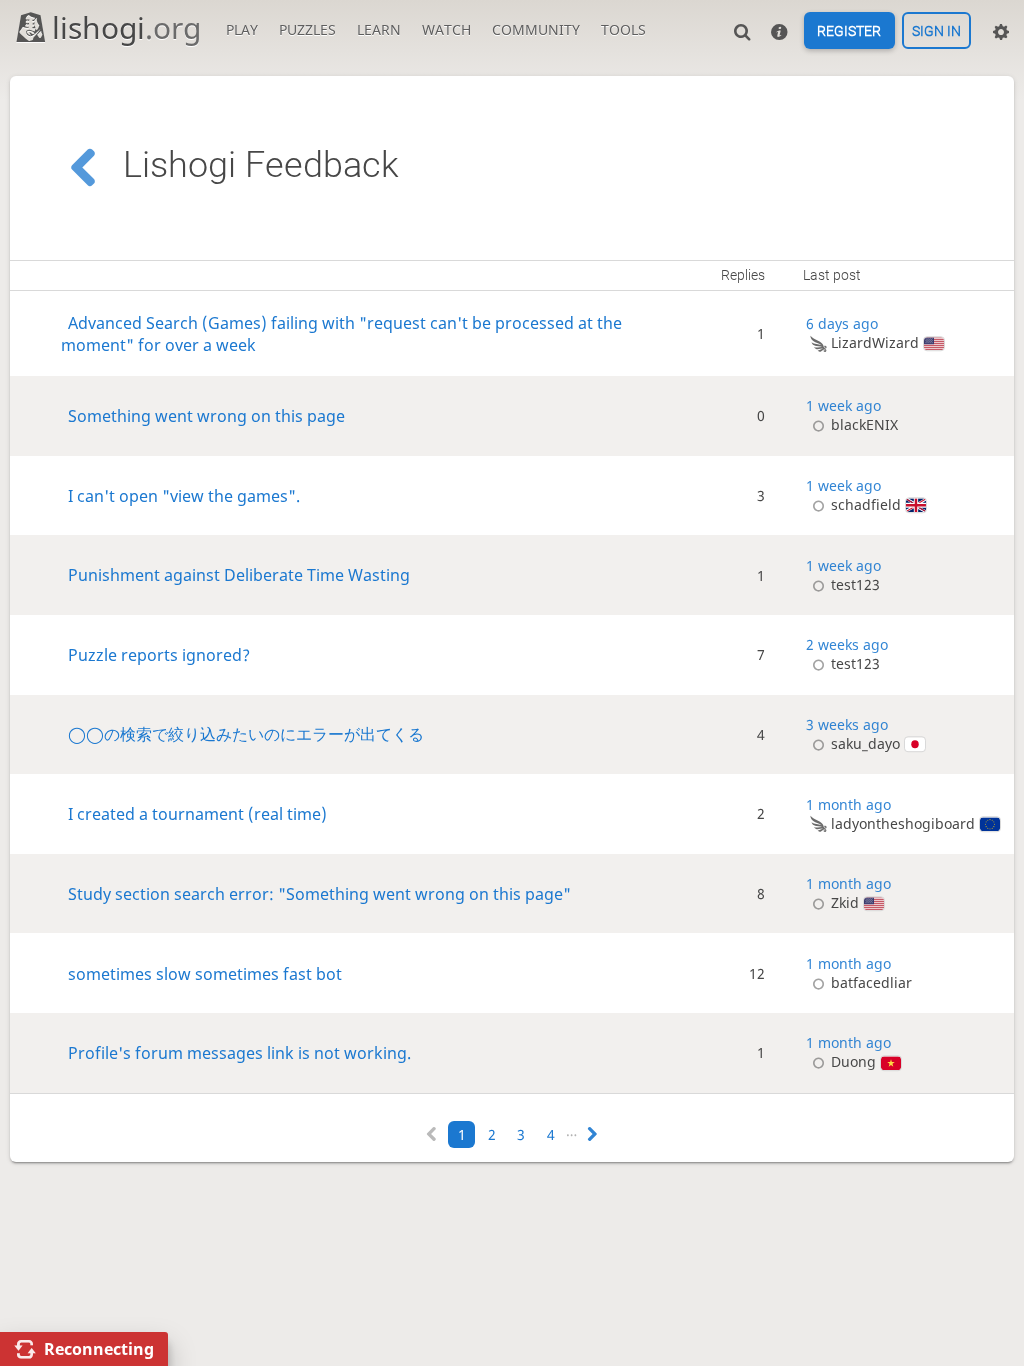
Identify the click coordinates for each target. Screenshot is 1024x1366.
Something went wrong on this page (206, 416)
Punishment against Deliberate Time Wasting (239, 575)
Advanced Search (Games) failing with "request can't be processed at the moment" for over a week (341, 334)
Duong (853, 1061)
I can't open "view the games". (184, 495)
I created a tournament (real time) (197, 814)
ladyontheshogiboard (903, 823)
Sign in (936, 31)
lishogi (126, 27)
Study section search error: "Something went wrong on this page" (319, 894)
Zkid (845, 902)
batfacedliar (871, 982)
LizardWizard (875, 342)
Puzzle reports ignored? (159, 655)
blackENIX (864, 424)
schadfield (866, 504)
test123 (855, 584)
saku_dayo (865, 743)
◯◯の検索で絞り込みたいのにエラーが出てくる (246, 734)
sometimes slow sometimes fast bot (205, 973)
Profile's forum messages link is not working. (239, 1053)
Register (849, 31)
